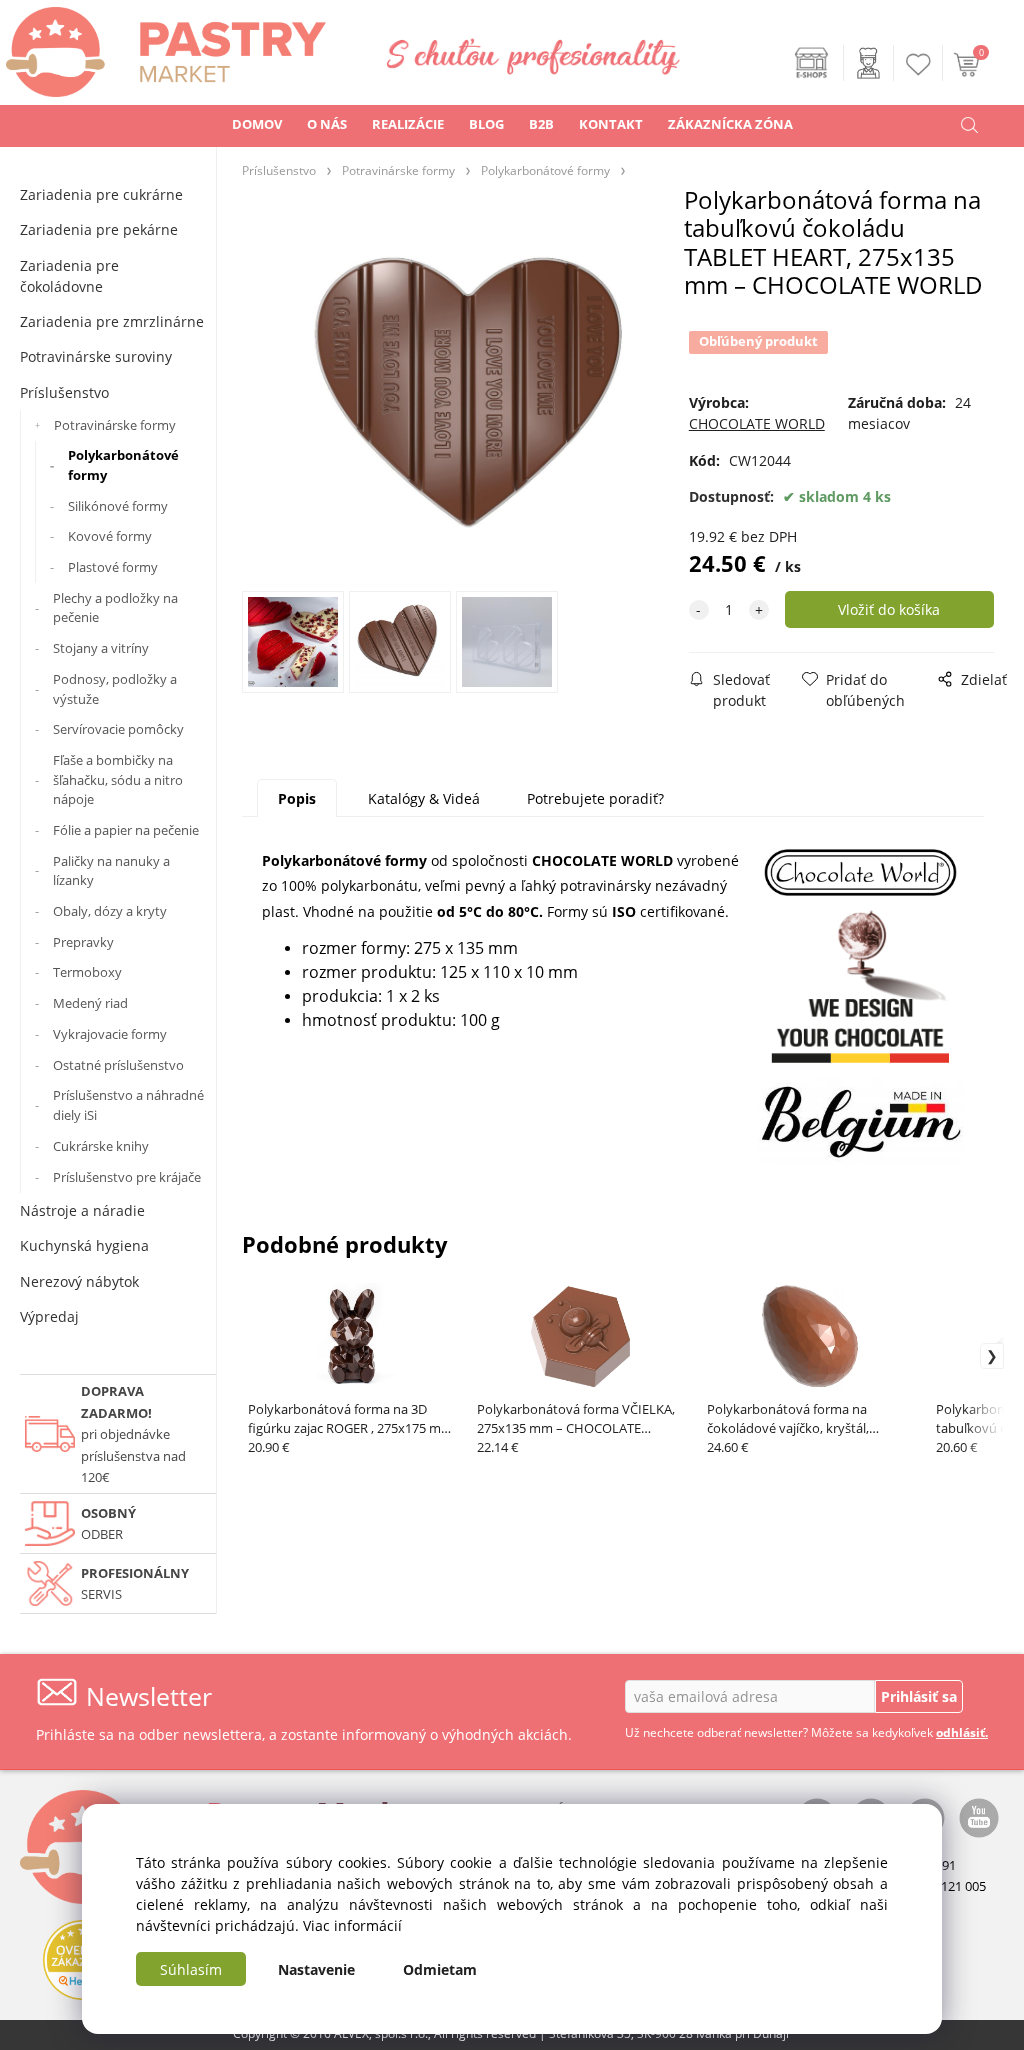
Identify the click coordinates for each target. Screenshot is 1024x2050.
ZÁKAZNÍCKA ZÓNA (730, 124)
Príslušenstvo (64, 392)
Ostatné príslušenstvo (118, 1065)
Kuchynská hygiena (84, 1245)
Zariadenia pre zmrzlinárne (112, 321)
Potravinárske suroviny (96, 356)
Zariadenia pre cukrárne (101, 194)
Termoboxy (87, 972)
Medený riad (90, 1003)
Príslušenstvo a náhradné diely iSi (128, 1105)
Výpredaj (49, 1316)
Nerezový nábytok (79, 1281)
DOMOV (257, 124)
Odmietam (440, 1969)
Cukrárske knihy (101, 1146)
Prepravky (83, 942)
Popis (297, 798)
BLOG (486, 124)
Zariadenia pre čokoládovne (69, 276)
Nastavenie (316, 1969)
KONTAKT (611, 124)
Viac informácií (352, 1925)
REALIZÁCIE (408, 124)
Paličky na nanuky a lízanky (111, 871)
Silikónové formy (118, 506)
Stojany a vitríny (101, 648)
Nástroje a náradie (82, 1210)
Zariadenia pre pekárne (99, 229)
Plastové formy (113, 567)
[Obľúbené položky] (919, 64)
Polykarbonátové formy (123, 465)
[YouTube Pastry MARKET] (979, 1815)
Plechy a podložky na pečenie (115, 608)
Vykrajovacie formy (110, 1034)
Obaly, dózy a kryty (110, 911)
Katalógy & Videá (424, 798)
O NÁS (327, 124)
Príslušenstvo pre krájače (127, 1177)
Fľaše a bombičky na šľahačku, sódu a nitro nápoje (118, 779)
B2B (541, 124)
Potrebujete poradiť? (595, 798)
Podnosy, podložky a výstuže (115, 689)
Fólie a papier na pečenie (126, 830)
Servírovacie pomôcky (118, 729)
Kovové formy (110, 536)
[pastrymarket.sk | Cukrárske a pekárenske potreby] (163, 46)
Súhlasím (191, 1969)
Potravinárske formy (115, 425)
